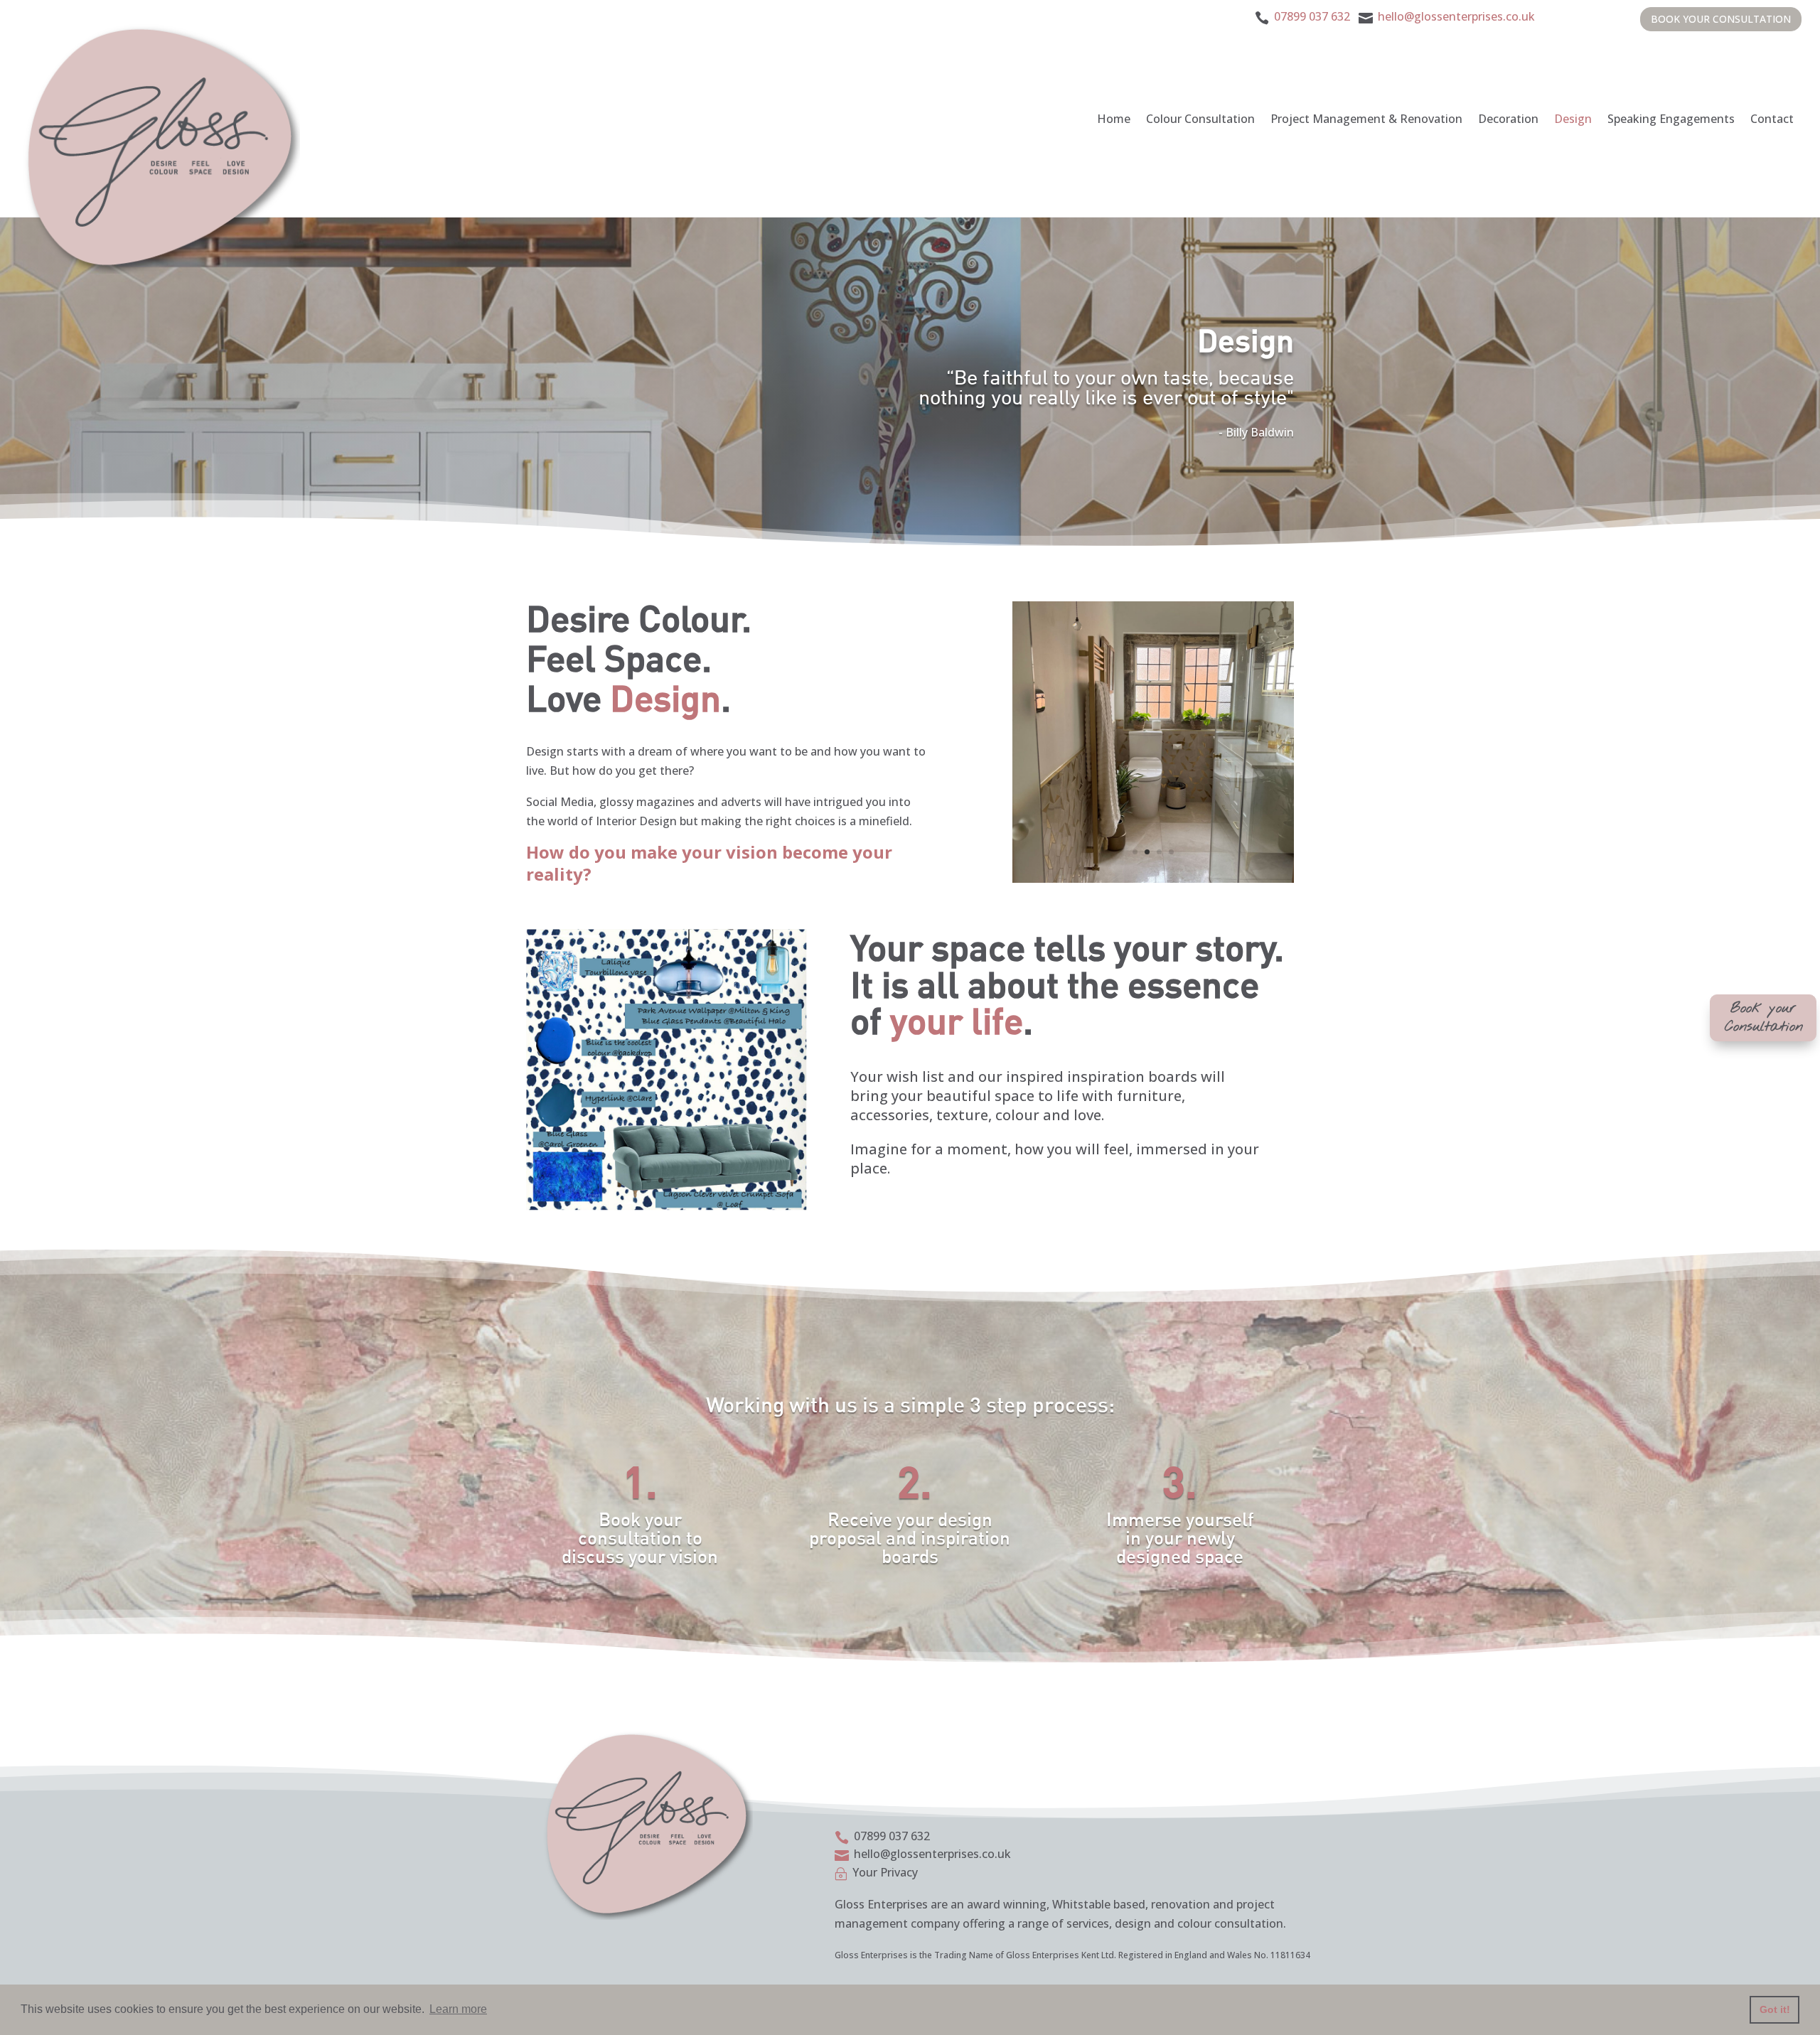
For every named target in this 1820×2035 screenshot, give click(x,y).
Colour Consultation (1200, 119)
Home (1114, 119)
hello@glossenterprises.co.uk (1455, 16)
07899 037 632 (1312, 16)
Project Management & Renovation (1366, 119)
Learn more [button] (458, 2009)
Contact (1772, 119)
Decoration (1508, 119)
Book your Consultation (1721, 19)
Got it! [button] (1775, 2009)
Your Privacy (885, 1872)
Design (1573, 119)
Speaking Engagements (1671, 119)
